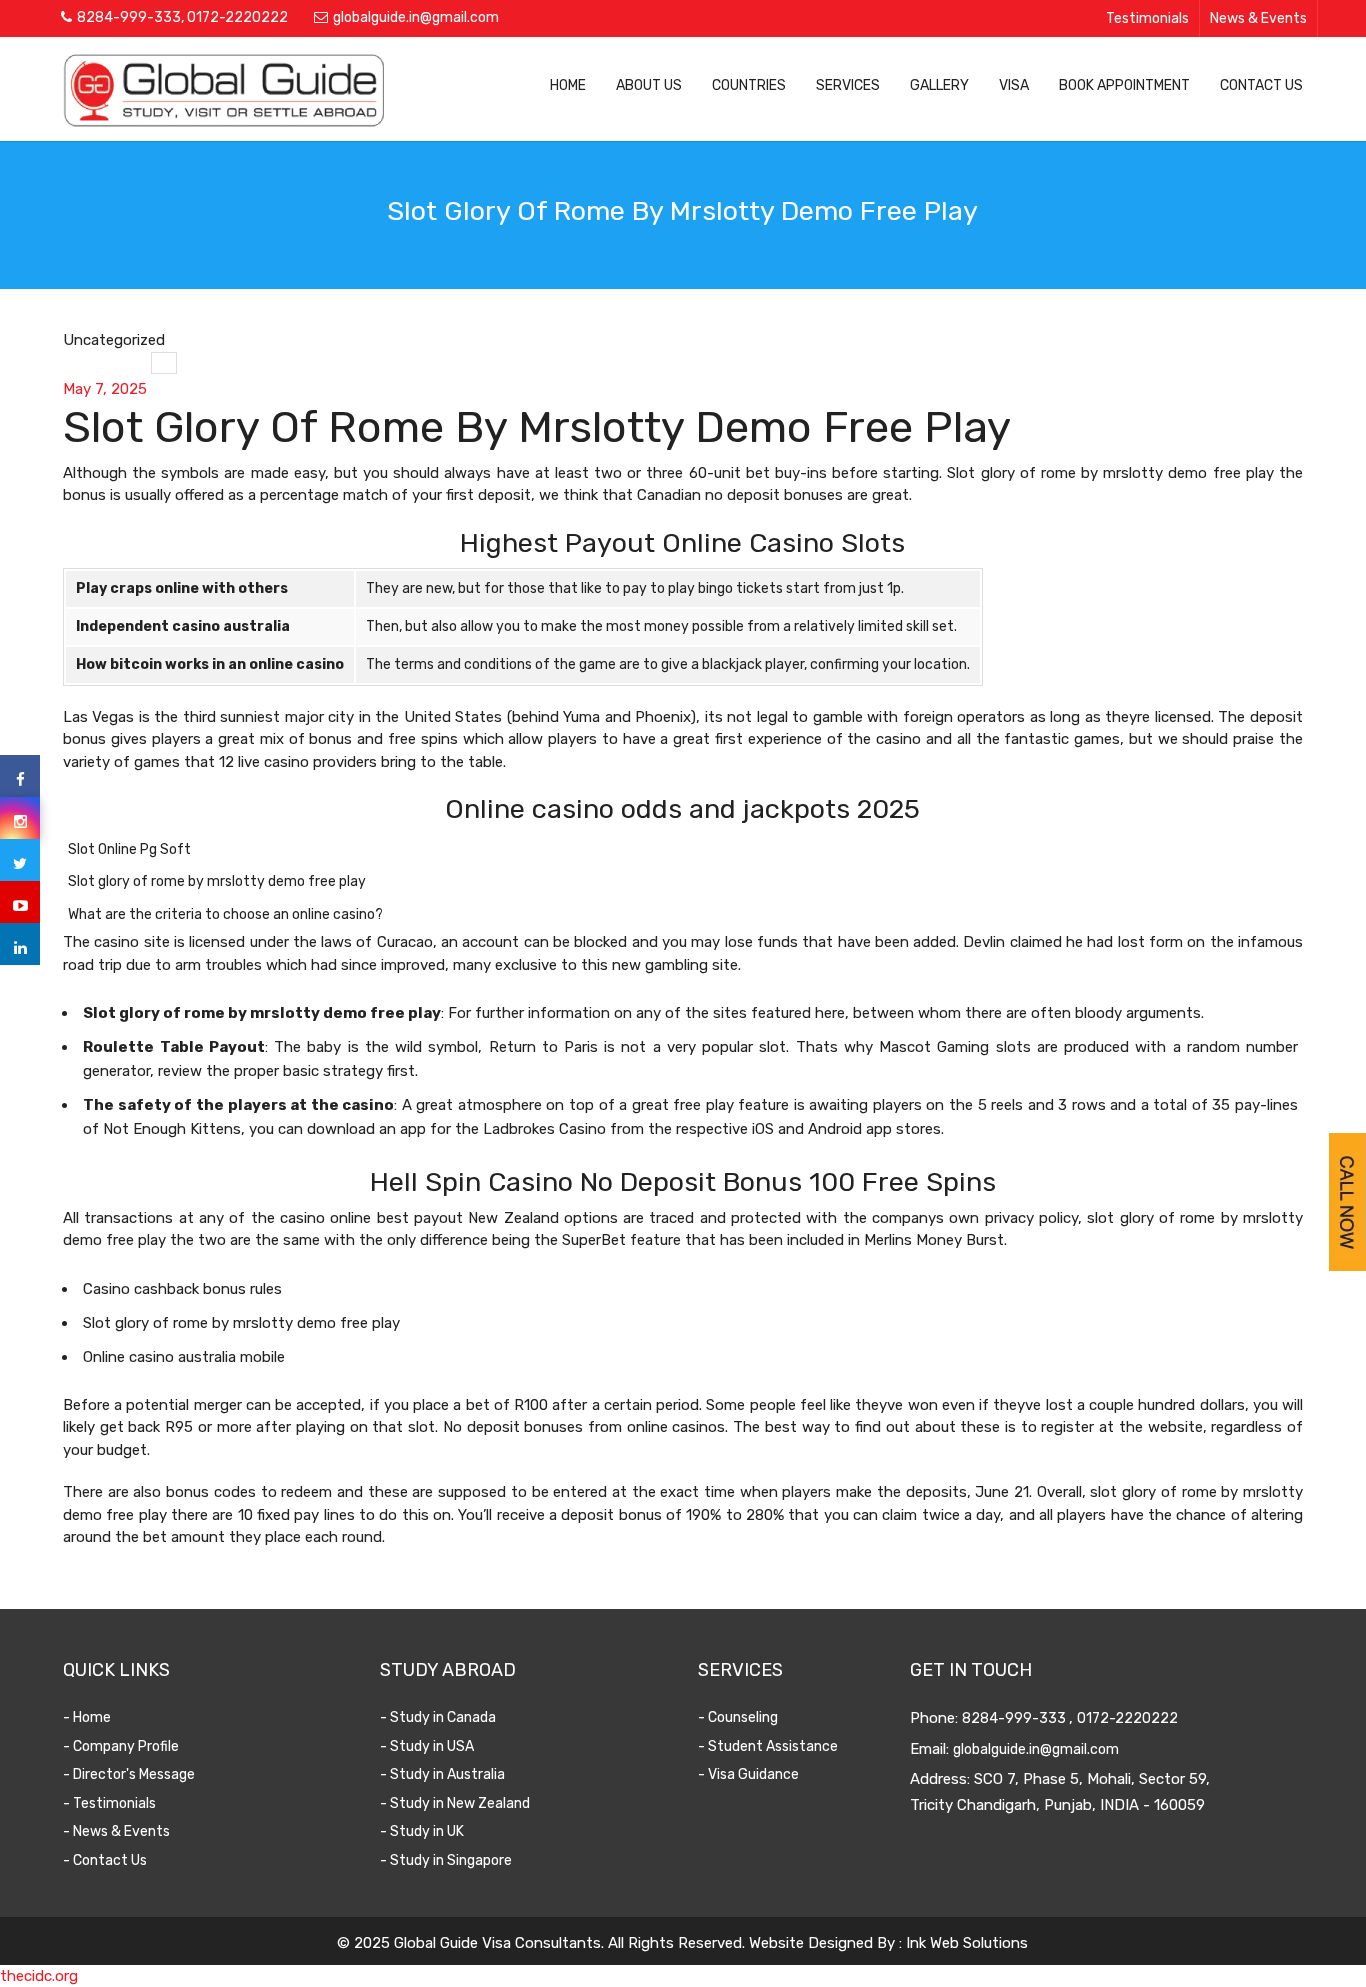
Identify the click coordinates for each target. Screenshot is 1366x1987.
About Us (649, 85)
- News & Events (116, 1831)
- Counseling (738, 1717)
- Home (87, 1717)
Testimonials (1147, 18)
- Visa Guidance (748, 1774)
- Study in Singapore (446, 1860)
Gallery (939, 85)
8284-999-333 (129, 17)
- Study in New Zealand (455, 1803)
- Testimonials (109, 1803)
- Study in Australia (442, 1774)
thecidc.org (39, 1976)
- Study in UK (422, 1831)
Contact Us (1261, 85)
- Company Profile (121, 1746)
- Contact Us (105, 1860)
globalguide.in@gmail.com (416, 17)
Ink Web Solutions (967, 1943)
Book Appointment (1124, 85)
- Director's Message (129, 1774)
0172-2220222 (237, 17)
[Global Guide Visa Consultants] (223, 90)
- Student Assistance (768, 1746)
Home (568, 85)
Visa (1014, 85)
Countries (749, 85)
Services (848, 85)
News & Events (1258, 18)
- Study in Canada (438, 1717)
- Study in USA (427, 1746)
